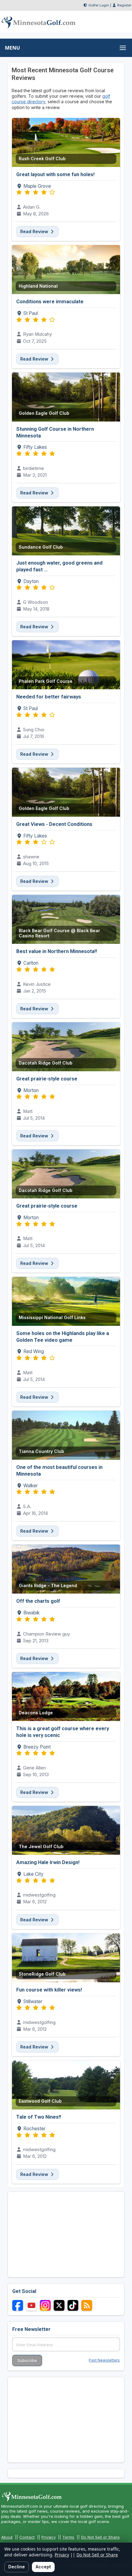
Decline (17, 2567)
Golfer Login (99, 5)
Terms (68, 2537)
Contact (27, 2537)
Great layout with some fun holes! (55, 174)
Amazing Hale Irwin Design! (48, 1862)
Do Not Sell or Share (100, 2537)
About (7, 2537)
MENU (12, 48)
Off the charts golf (38, 1601)
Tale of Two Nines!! (39, 2117)
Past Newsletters (104, 2360)
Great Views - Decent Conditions (54, 824)
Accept (43, 2567)
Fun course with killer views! (49, 1990)
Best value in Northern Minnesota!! (57, 951)
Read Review (35, 231)
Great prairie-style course (47, 1079)
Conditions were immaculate (50, 301)
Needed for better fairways (49, 697)
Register (124, 5)
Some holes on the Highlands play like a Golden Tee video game (63, 1337)
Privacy (49, 2537)
